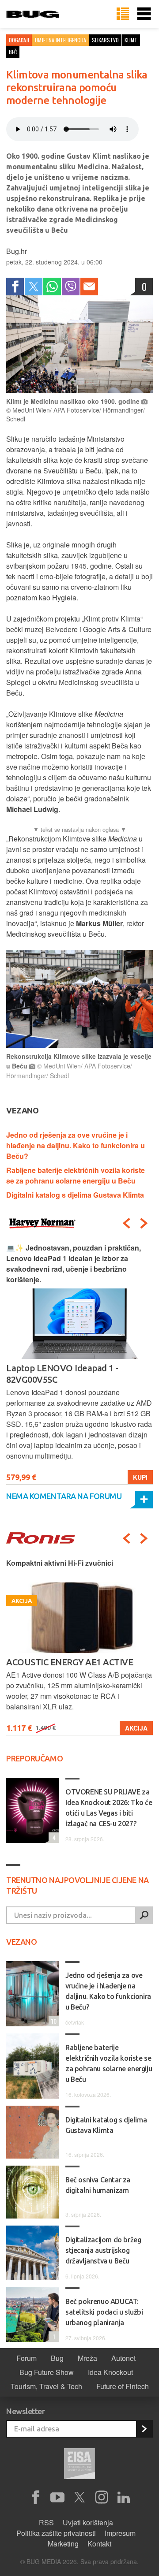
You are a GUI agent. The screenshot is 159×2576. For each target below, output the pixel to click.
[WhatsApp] (52, 287)
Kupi (140, 1477)
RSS (46, 2522)
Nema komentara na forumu (64, 1496)
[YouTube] (57, 2498)
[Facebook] (15, 287)
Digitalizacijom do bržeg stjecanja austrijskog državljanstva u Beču (103, 2250)
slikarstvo (105, 40)
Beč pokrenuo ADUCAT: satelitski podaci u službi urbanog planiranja (104, 2312)
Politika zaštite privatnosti (56, 2533)
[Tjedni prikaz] (123, 14)
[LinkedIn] (124, 2498)
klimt (131, 40)
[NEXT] (144, 1223)
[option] (79, 1364)
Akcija (136, 1728)
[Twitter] (34, 287)
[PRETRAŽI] (144, 1915)
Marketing (63, 2544)
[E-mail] (89, 287)
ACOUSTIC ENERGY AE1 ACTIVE (70, 1662)
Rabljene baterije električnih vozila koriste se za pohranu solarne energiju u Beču (76, 1175)
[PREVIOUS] (126, 1223)
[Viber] (71, 287)
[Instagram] (102, 2498)
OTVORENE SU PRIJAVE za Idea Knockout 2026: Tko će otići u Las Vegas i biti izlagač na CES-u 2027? (109, 1808)
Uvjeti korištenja (88, 2522)
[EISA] (79, 2465)
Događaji (19, 40)
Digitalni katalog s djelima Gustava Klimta (75, 1195)
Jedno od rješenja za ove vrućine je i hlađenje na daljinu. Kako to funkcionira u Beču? (76, 1145)
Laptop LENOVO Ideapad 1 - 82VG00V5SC (62, 1374)
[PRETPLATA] (144, 2429)
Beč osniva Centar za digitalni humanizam (98, 2185)
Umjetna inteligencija (61, 40)
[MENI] (144, 14)
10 (53, 2021)
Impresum (120, 2533)
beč (13, 52)
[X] (79, 2498)
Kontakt (99, 2544)
